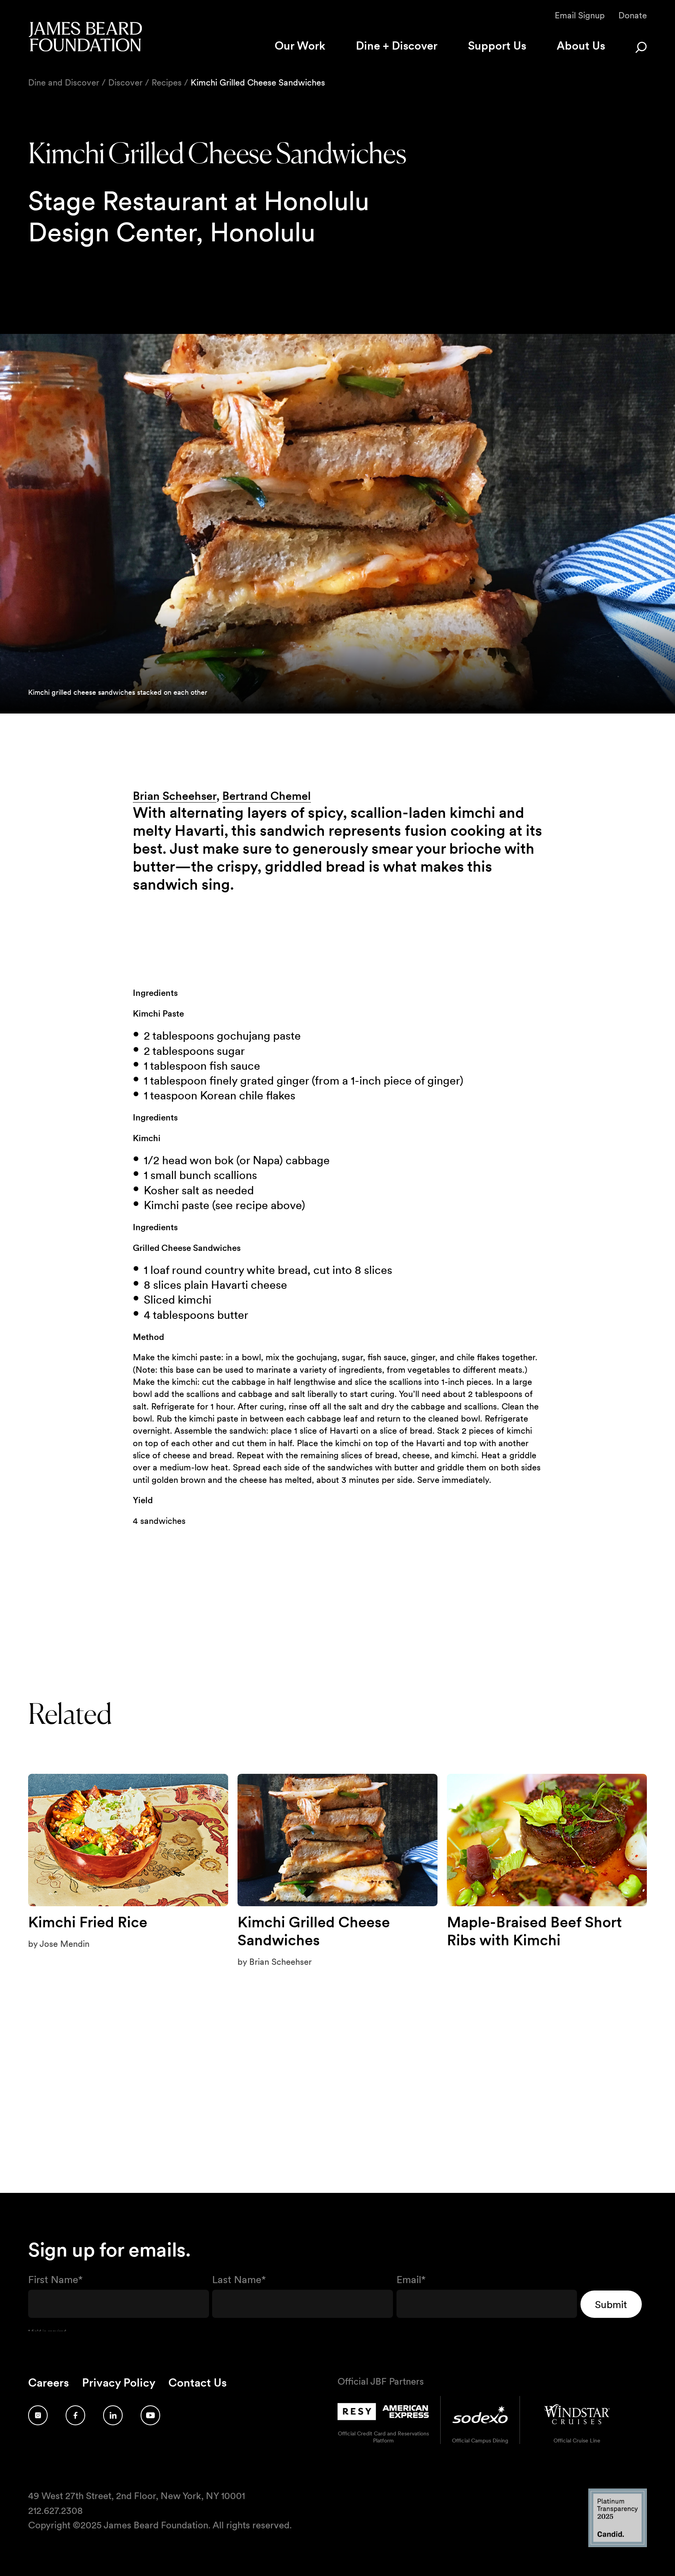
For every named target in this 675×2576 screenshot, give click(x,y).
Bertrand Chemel (267, 796)
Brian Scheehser (175, 796)
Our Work (300, 45)
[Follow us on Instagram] (38, 2415)
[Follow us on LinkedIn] (113, 2415)
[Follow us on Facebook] (75, 2415)
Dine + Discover (397, 45)
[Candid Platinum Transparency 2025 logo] (618, 2545)
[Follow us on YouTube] (150, 2415)
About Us (581, 45)
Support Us (497, 45)
